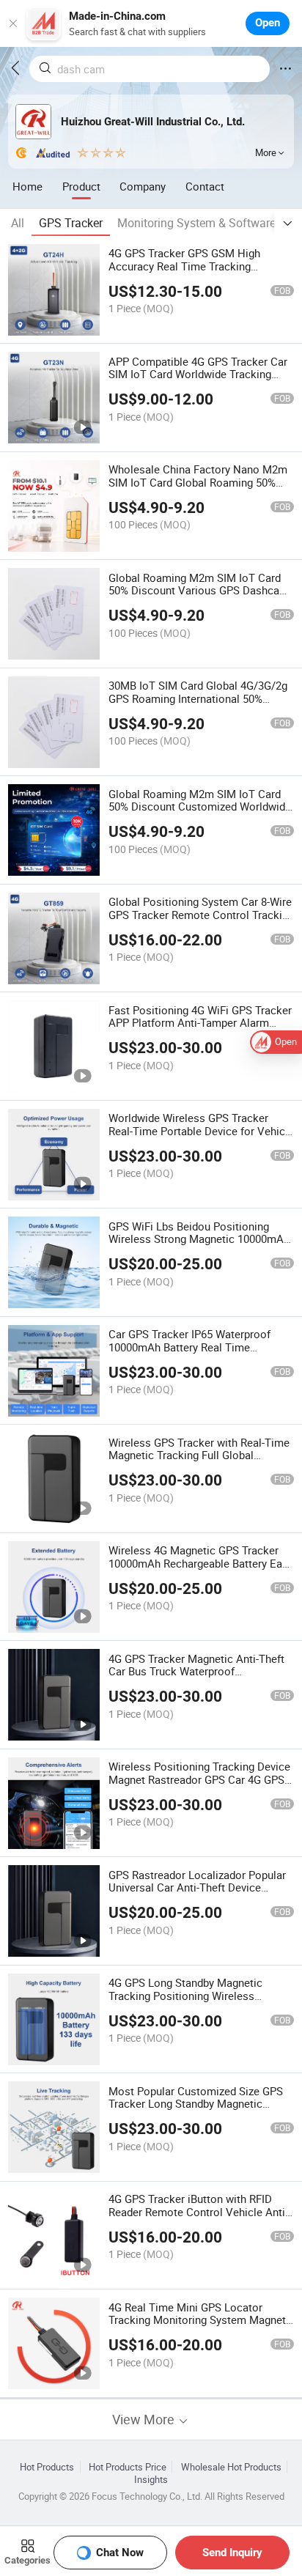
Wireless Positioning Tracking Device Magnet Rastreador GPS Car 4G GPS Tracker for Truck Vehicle (199, 1779)
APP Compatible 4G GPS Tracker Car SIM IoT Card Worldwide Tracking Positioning (198, 374)
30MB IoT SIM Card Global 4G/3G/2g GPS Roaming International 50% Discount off (198, 698)
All (18, 223)
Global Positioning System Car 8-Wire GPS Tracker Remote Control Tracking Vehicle (201, 915)
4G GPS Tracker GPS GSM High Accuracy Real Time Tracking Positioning (184, 266)
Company (143, 186)
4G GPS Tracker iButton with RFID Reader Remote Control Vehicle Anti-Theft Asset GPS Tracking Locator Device (198, 2218)
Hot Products (47, 2467)
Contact (205, 186)
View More (145, 2420)
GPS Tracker (71, 223)
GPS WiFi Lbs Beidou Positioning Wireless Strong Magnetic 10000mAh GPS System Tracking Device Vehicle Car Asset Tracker (199, 1246)
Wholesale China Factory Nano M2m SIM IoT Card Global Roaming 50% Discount (198, 482)
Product (81, 186)
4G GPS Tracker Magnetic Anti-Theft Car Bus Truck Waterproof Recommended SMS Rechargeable (196, 1672)
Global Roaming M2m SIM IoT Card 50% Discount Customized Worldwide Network (200, 807)
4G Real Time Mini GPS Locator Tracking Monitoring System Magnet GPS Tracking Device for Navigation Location (197, 2327)
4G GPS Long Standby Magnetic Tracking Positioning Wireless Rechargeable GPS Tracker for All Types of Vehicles (189, 2002)
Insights (151, 2480)
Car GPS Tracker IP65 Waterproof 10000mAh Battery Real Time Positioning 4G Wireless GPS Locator (199, 1347)
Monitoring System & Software (196, 223)
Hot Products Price (128, 2467)
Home (27, 186)
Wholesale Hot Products (231, 2467)
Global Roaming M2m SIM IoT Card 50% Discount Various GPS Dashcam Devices (199, 591)
